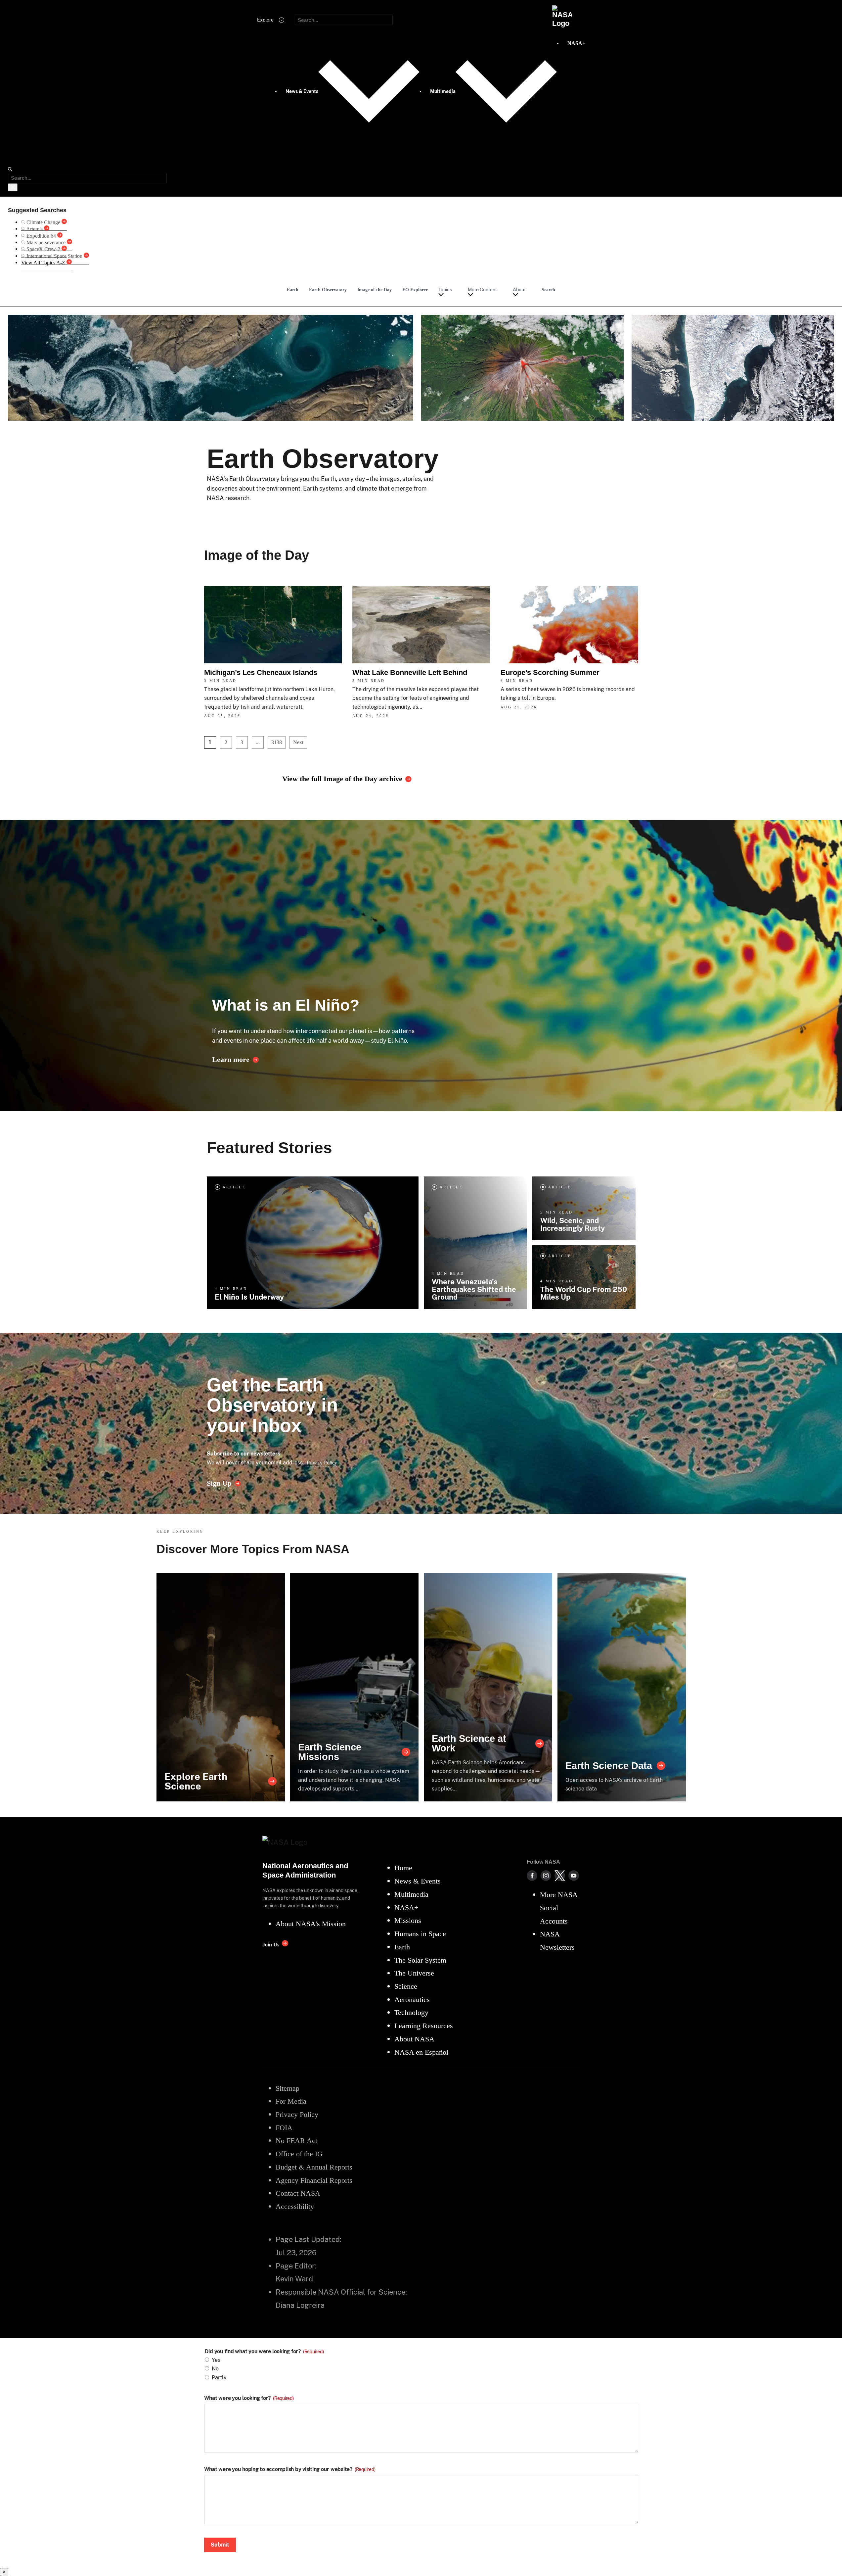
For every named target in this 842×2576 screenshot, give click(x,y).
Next (298, 742)
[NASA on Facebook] (532, 1876)
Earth (293, 290)
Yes (216, 2360)
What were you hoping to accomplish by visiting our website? (290, 2469)
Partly (219, 2378)
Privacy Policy (322, 1463)
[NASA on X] (560, 1876)
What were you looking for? (249, 2398)
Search (548, 290)
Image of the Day (375, 290)
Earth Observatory (328, 290)
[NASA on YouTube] (574, 1876)
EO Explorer (415, 290)
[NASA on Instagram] (546, 1876)
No (215, 2369)
